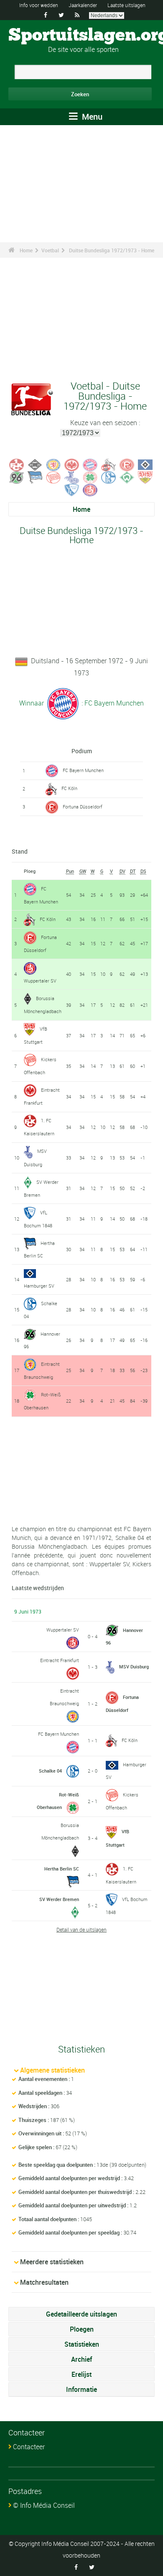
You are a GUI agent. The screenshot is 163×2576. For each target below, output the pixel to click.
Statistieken (82, 2344)
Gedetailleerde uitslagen (81, 2314)
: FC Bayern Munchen (112, 703)
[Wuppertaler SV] (90, 489)
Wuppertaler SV (40, 981)
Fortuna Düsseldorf (83, 807)
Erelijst (81, 2374)
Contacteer (29, 2447)
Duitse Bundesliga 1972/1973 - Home (112, 250)
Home (26, 250)
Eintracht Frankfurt (60, 1660)
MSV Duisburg (134, 1666)
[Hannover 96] (17, 477)
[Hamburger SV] (145, 464)
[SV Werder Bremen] (127, 477)
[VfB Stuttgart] (145, 477)
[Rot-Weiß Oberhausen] (90, 477)
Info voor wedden (39, 5)
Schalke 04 (50, 1771)
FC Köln (69, 788)
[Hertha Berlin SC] (35, 477)
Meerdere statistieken (52, 2262)
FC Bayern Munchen (83, 770)
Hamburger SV (39, 1286)
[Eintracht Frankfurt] (72, 464)
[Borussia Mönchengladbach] (35, 464)
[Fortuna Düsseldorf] (127, 464)
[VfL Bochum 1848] (72, 489)
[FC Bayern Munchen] (90, 464)
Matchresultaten (44, 2282)
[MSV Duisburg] (72, 477)
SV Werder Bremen (59, 1899)
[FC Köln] (109, 464)
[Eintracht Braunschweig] (53, 464)
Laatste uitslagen (126, 5)
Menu (91, 117)
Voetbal (50, 250)
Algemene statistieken (52, 2070)
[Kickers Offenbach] (53, 477)
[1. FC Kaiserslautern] (17, 464)
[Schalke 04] (109, 477)
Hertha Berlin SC (62, 1869)
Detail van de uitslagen (81, 1929)
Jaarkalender (83, 5)
